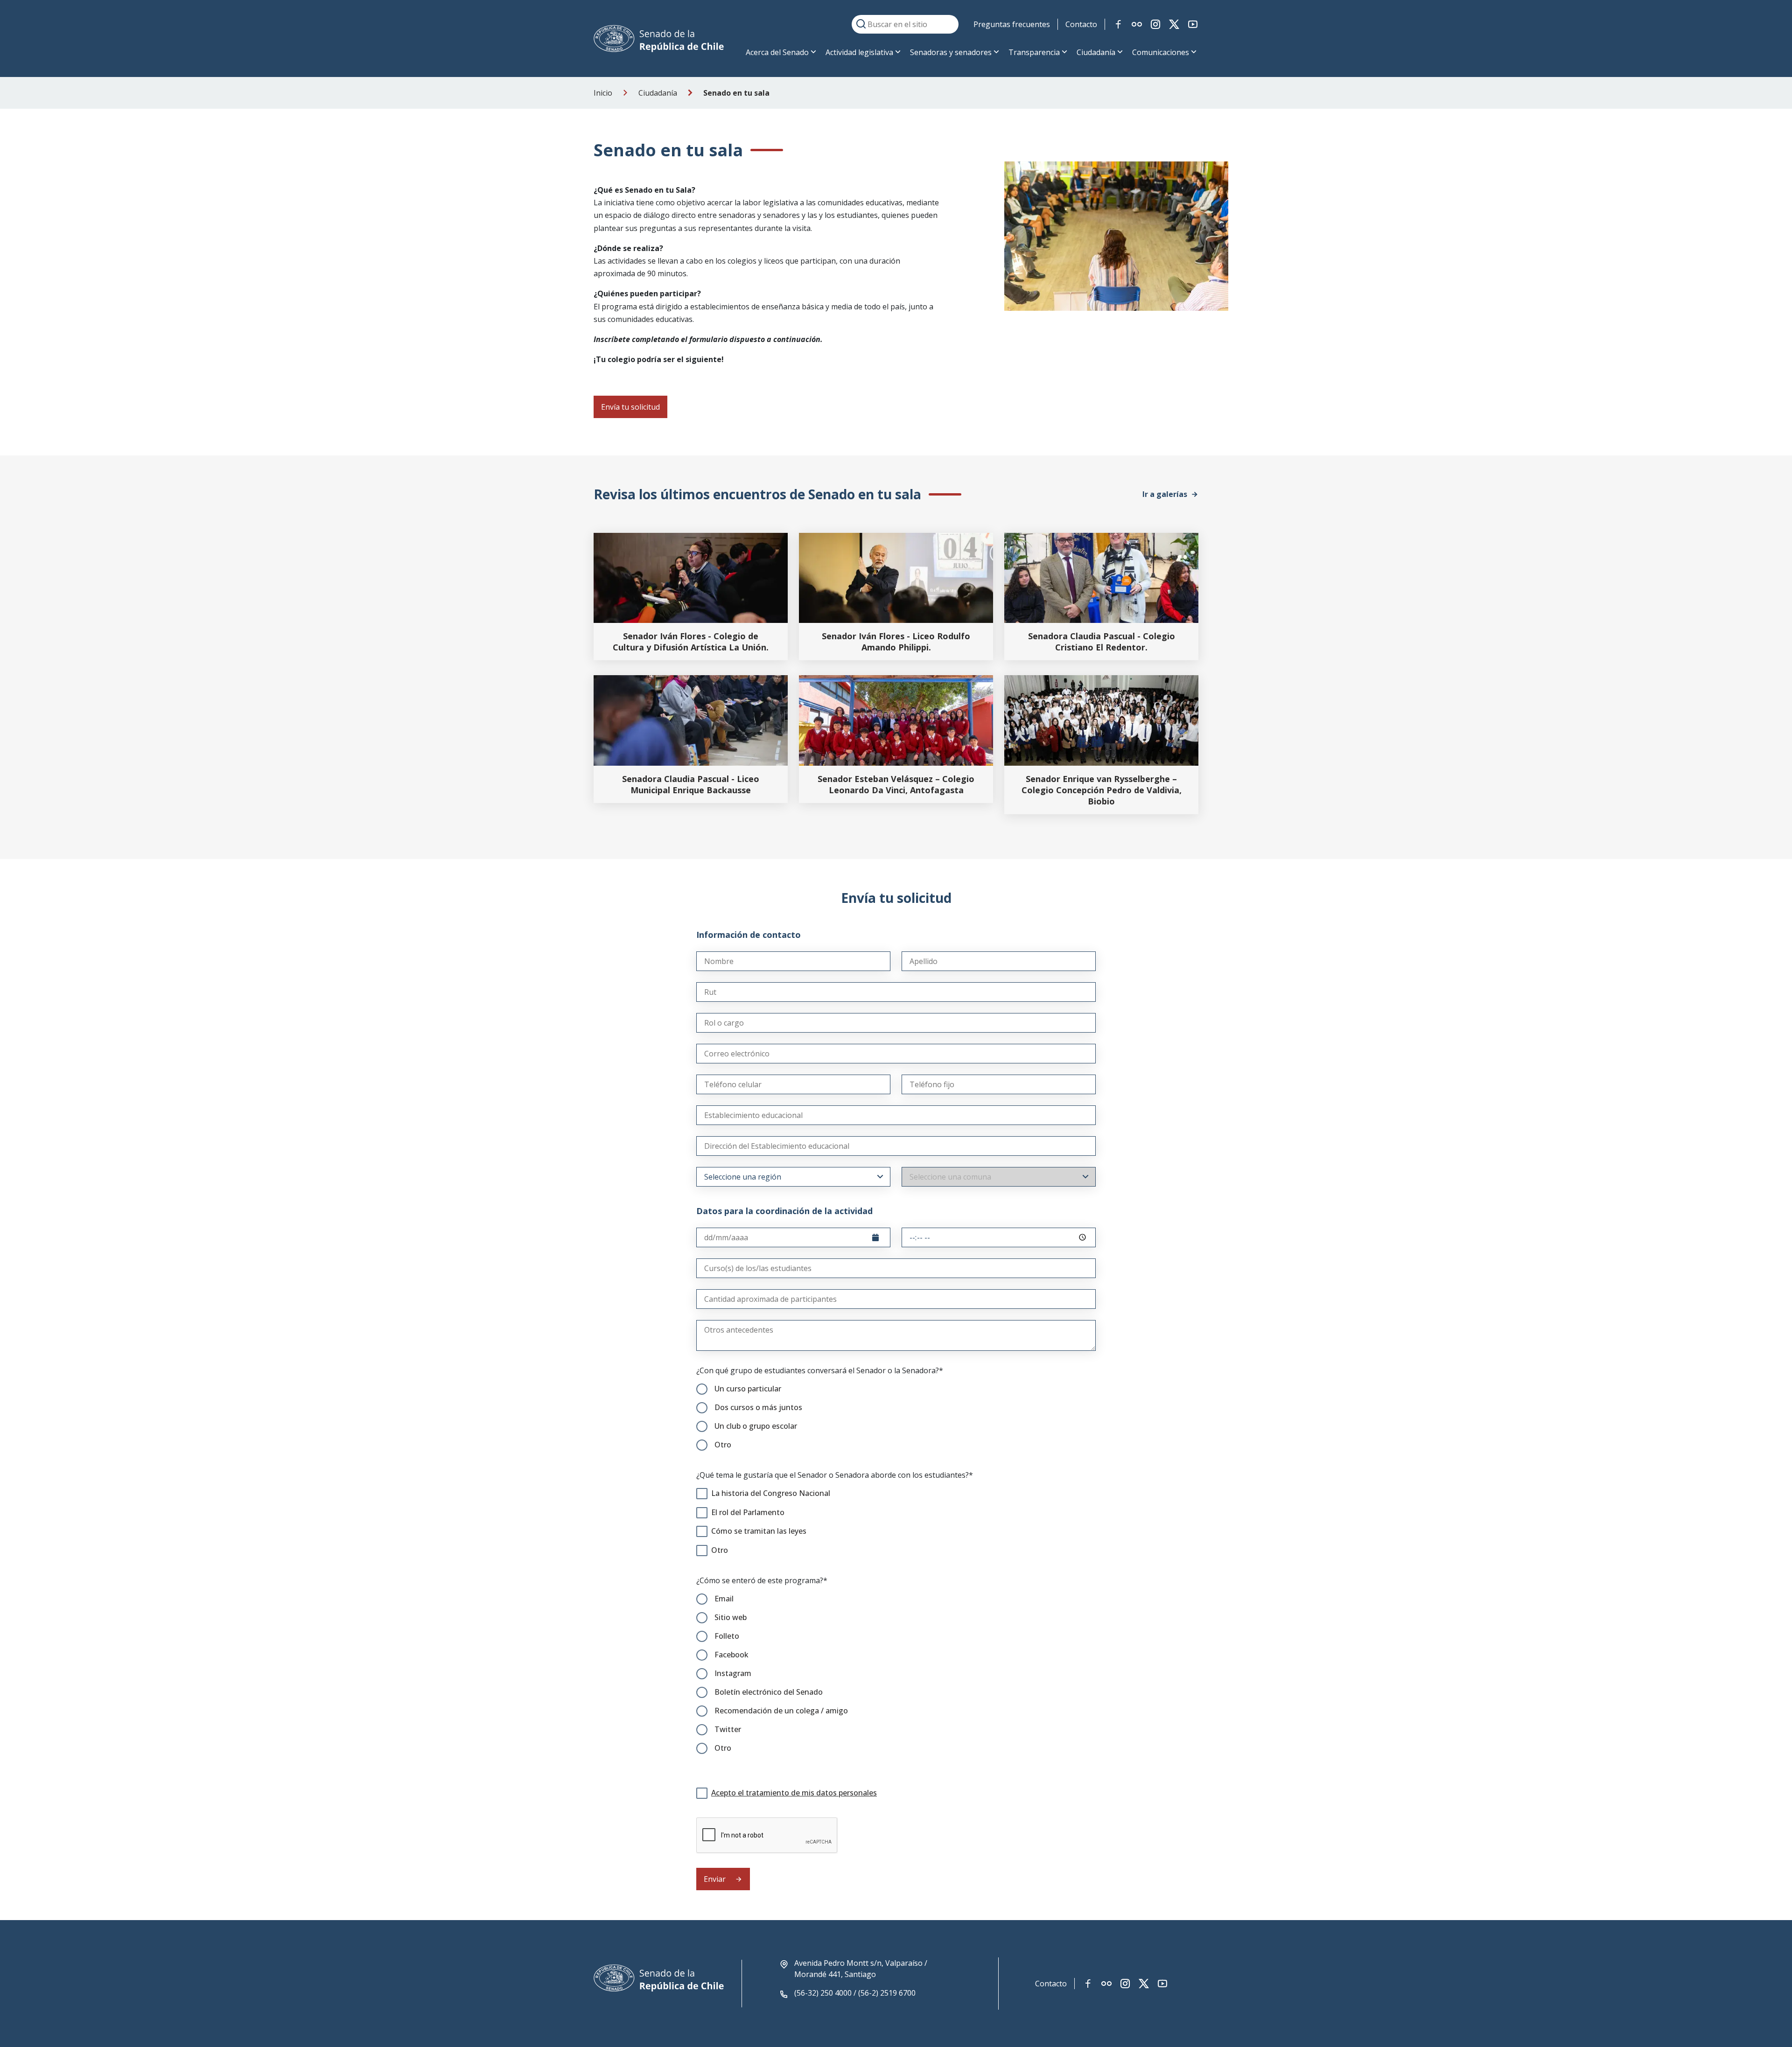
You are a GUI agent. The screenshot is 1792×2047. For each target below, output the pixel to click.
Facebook (731, 1655)
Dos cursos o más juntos (758, 1407)
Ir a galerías (1165, 494)
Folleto (727, 1636)
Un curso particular (748, 1389)
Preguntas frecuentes (1012, 24)
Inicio (603, 93)
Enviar (716, 1879)
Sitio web (731, 1617)
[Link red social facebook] (1118, 24)
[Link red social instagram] (1155, 24)
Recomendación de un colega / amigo (781, 1711)
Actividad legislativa (859, 52)
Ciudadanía (1096, 52)
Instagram (733, 1673)
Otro (723, 1445)
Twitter (728, 1729)
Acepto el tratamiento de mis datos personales (794, 1793)
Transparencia (1034, 52)
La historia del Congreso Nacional (771, 1493)
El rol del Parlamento (748, 1512)
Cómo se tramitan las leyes (759, 1531)
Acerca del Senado (777, 52)
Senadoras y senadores (951, 52)
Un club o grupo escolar (756, 1426)
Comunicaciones (1161, 52)
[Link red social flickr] (1137, 24)
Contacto (1081, 24)
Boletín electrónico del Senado (769, 1692)
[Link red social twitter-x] (1174, 24)
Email (724, 1599)
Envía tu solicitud (630, 407)
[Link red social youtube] (1193, 24)
